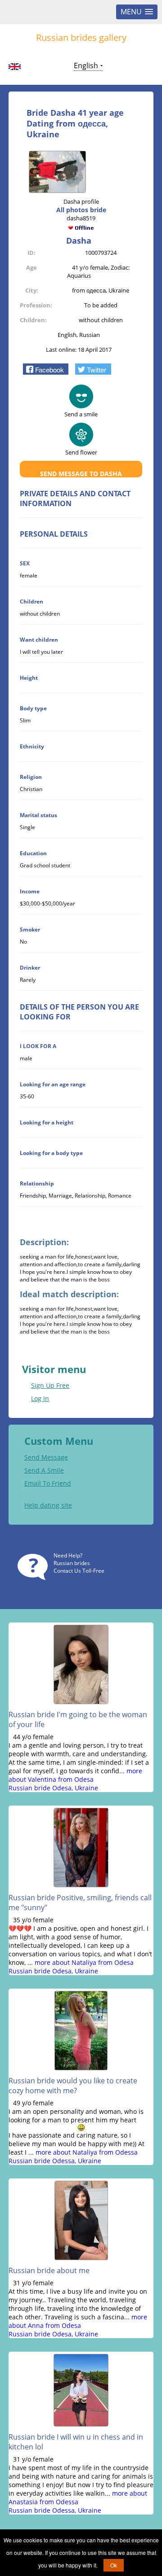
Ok (114, 2565)
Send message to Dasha (81, 474)
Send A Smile (44, 1470)
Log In (40, 1398)
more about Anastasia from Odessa (78, 2497)
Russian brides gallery (81, 37)
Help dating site (48, 1505)
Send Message (46, 1457)
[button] (46, 369)
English (86, 66)
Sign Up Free (50, 1385)
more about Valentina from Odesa (75, 1775)
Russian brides (72, 1563)
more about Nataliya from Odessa (87, 2152)
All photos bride (81, 210)
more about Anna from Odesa (78, 2321)
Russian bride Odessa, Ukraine (55, 2161)
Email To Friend (48, 1483)
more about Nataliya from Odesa (84, 1962)
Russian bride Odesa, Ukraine (53, 1788)
